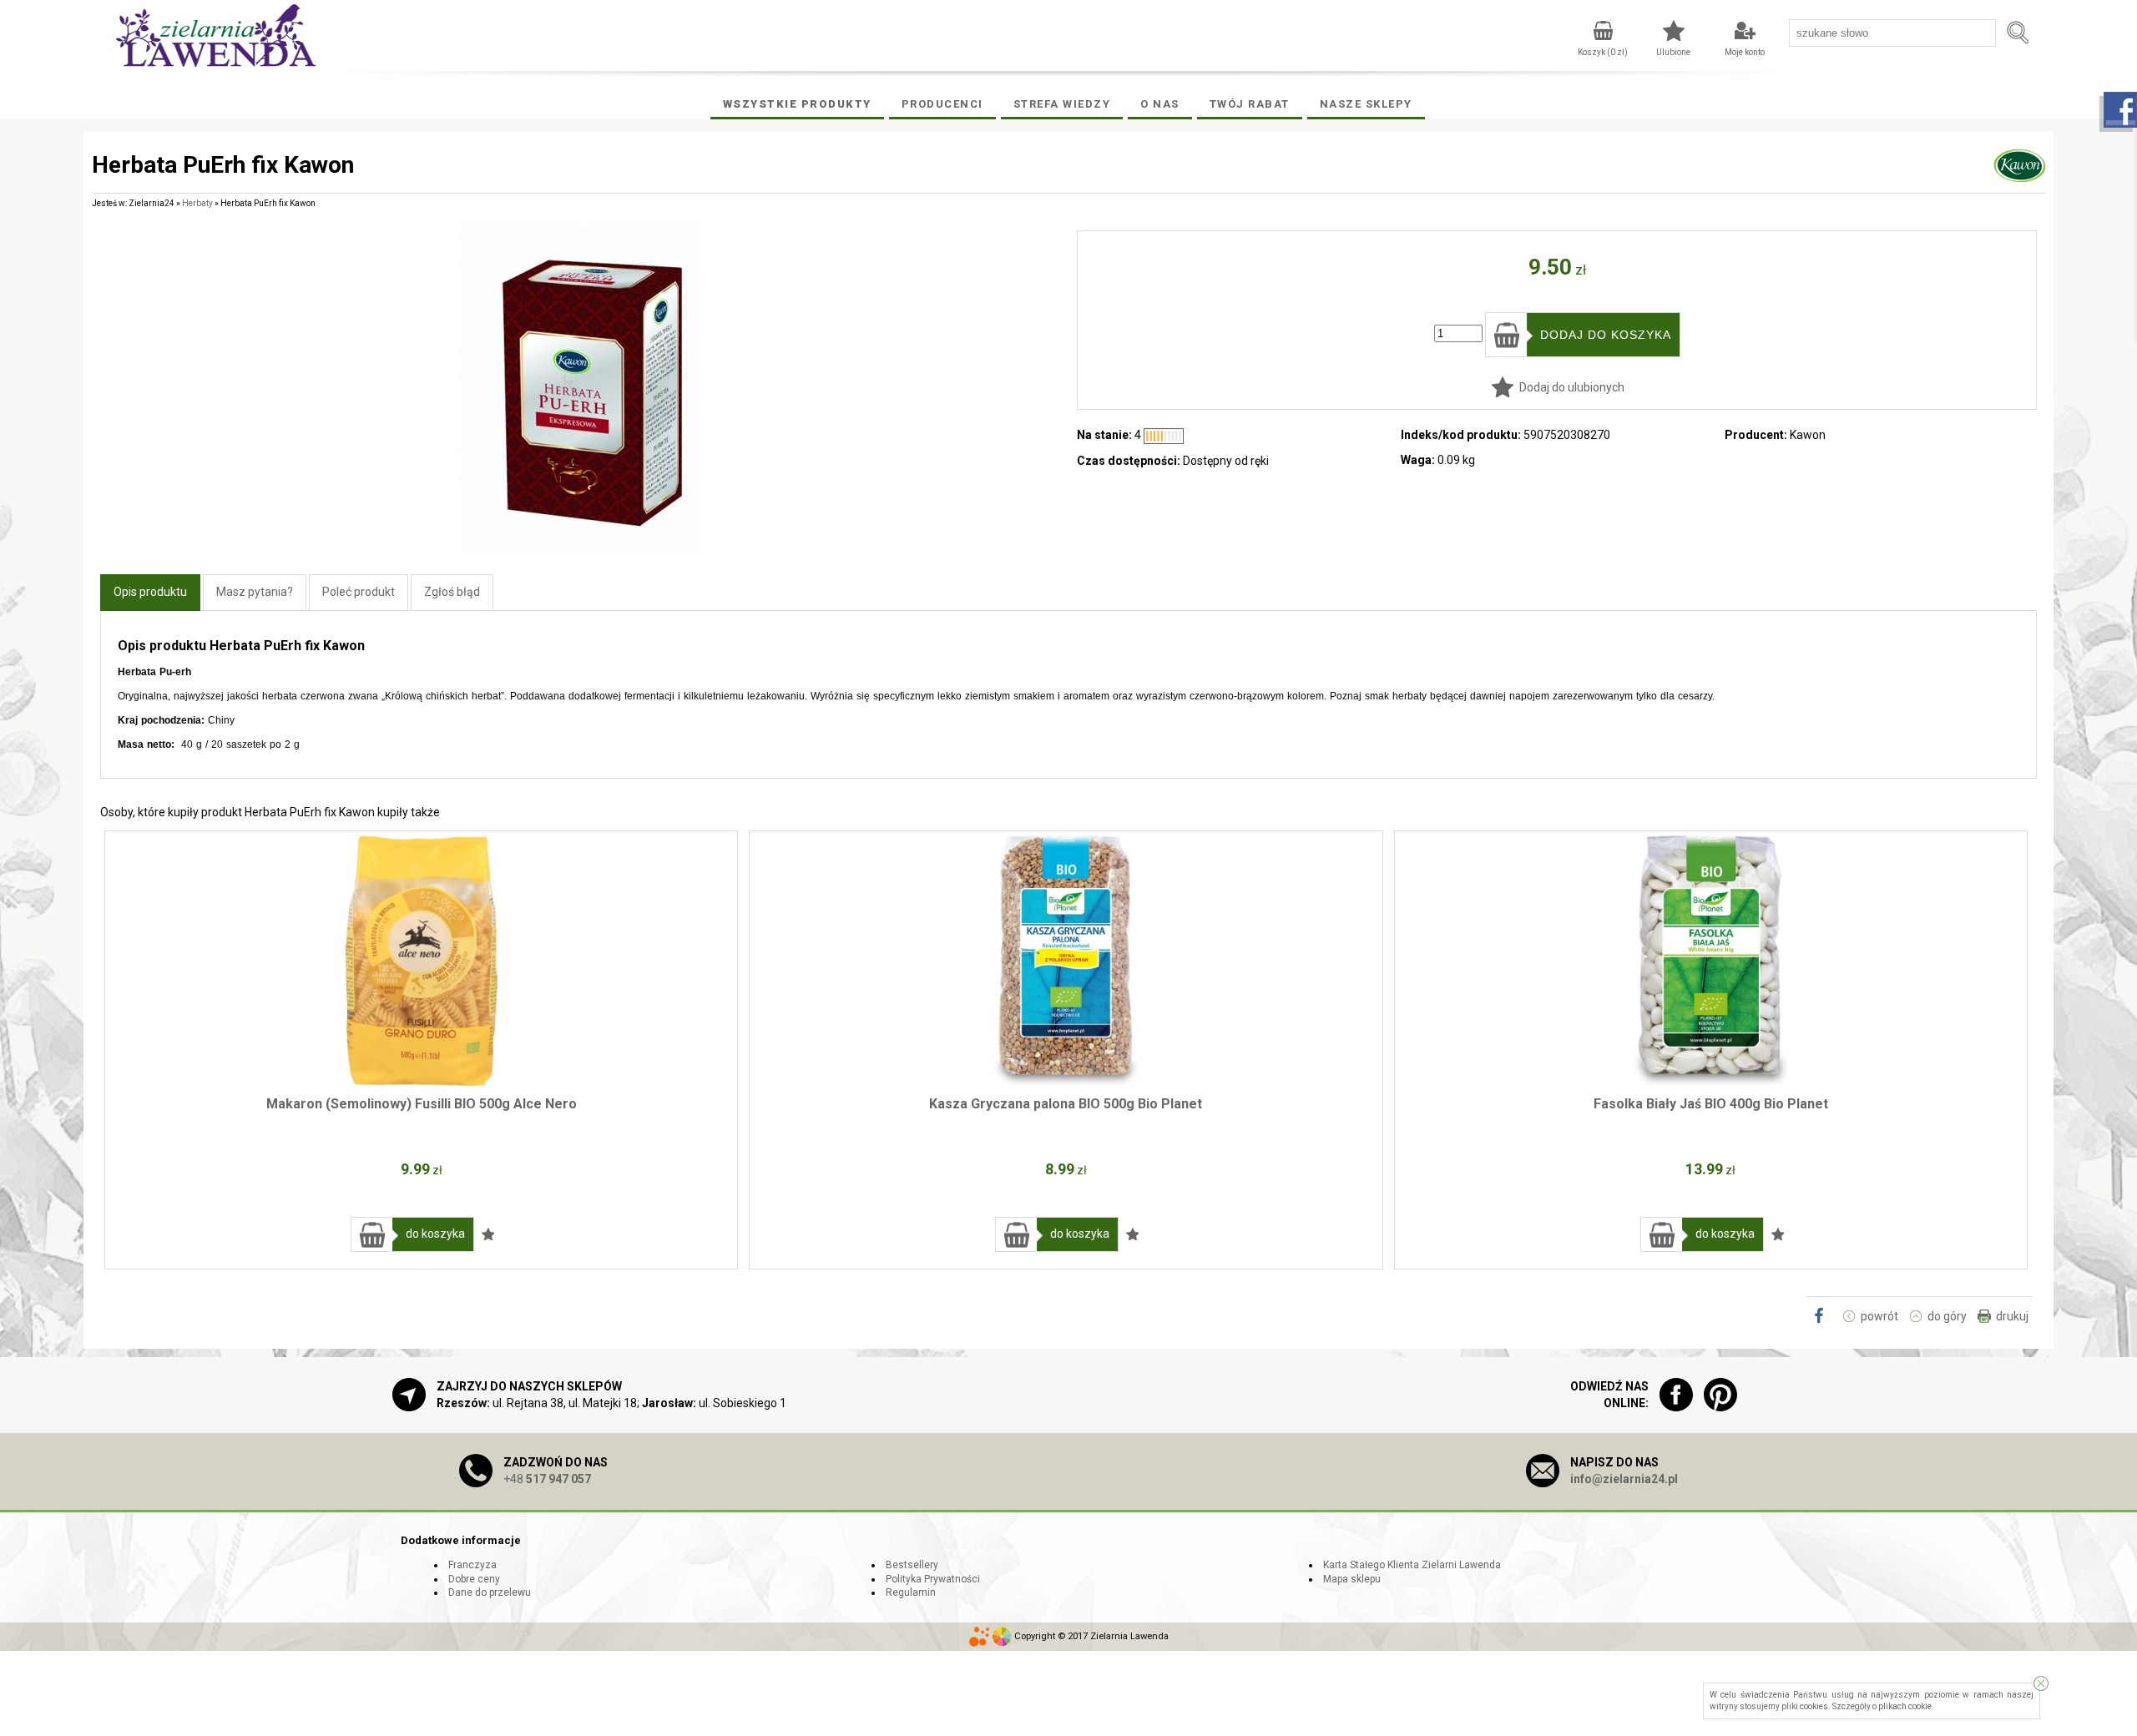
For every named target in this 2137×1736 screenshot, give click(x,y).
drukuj (2012, 1316)
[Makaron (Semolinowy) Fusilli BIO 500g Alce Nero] (421, 961)
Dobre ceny (474, 1579)
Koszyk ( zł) (1603, 52)
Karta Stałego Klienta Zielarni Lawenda (1412, 1565)
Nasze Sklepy (1366, 104)
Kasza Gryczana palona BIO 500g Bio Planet (1066, 1104)
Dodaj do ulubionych (1572, 387)
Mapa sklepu (1352, 1579)
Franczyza (472, 1565)
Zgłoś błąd (452, 592)
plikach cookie (1905, 1706)
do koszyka (435, 1234)
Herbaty (197, 203)
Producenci (942, 104)
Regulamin (911, 1592)
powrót (1879, 1316)
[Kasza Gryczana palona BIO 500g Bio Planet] (1066, 961)
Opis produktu (150, 592)
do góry (1947, 1316)
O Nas (1160, 104)
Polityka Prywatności (933, 1579)
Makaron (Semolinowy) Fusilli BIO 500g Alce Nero (422, 1104)
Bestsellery (912, 1565)
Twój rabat (1250, 104)
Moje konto (1745, 52)
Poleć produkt (359, 592)
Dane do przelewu (490, 1592)
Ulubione (1673, 52)
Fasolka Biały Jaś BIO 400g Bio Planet (1711, 1104)
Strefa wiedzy (1062, 104)
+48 (547, 1479)
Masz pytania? (255, 592)
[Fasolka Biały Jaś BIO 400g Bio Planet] (1711, 961)
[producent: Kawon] (2019, 174)
